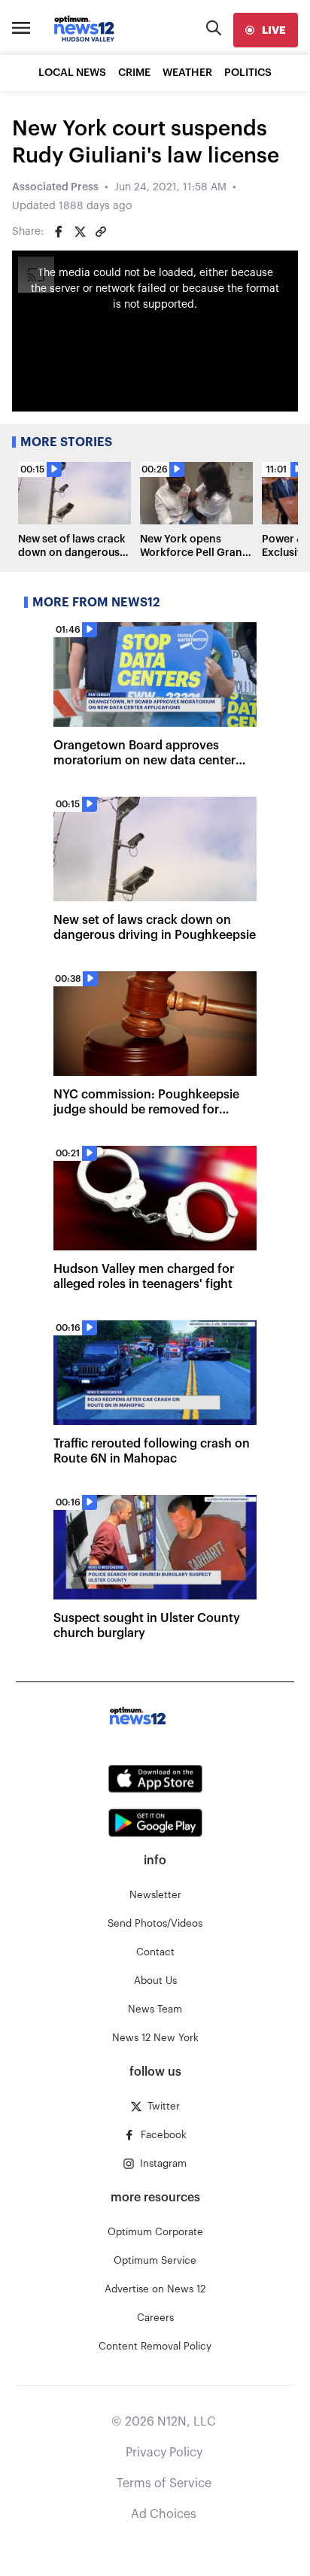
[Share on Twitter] (80, 232)
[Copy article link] (101, 232)
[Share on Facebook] (59, 232)
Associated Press (55, 187)
